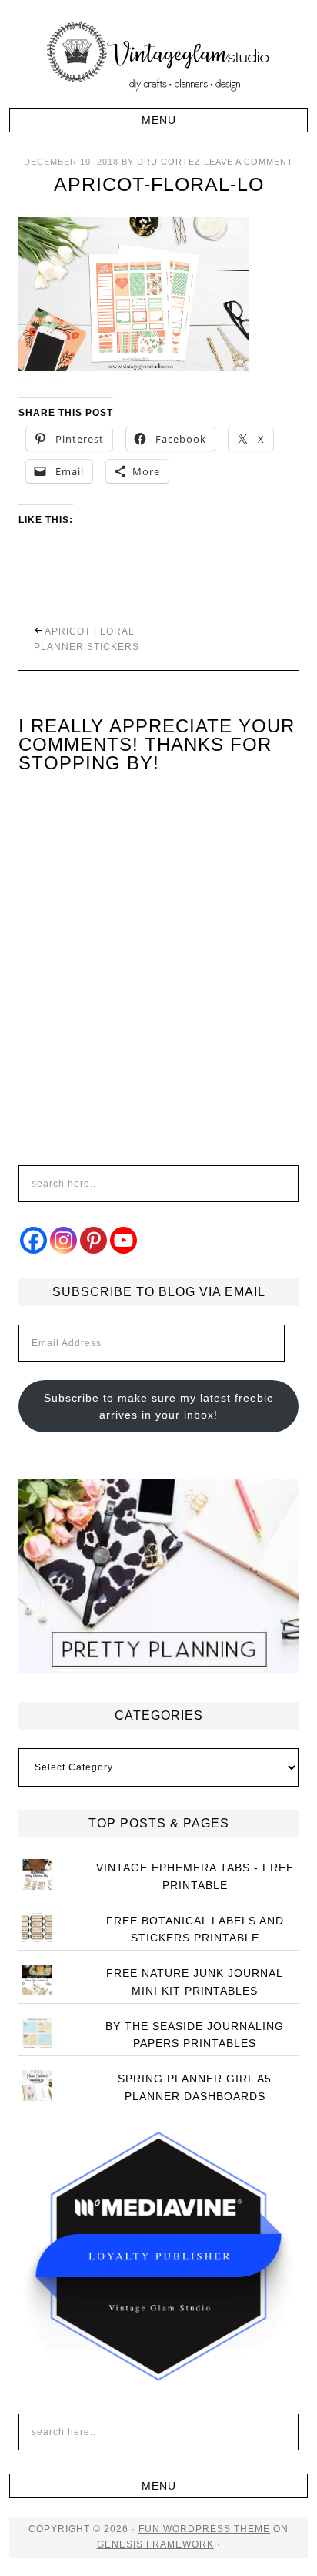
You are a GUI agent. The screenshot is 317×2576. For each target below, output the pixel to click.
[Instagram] (63, 1240)
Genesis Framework (155, 2544)
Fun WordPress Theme (204, 2529)
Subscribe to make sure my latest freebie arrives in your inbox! (159, 1407)
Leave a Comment (249, 162)
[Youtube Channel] (123, 1240)
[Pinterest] (93, 1240)
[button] (158, 120)
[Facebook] (33, 1240)
